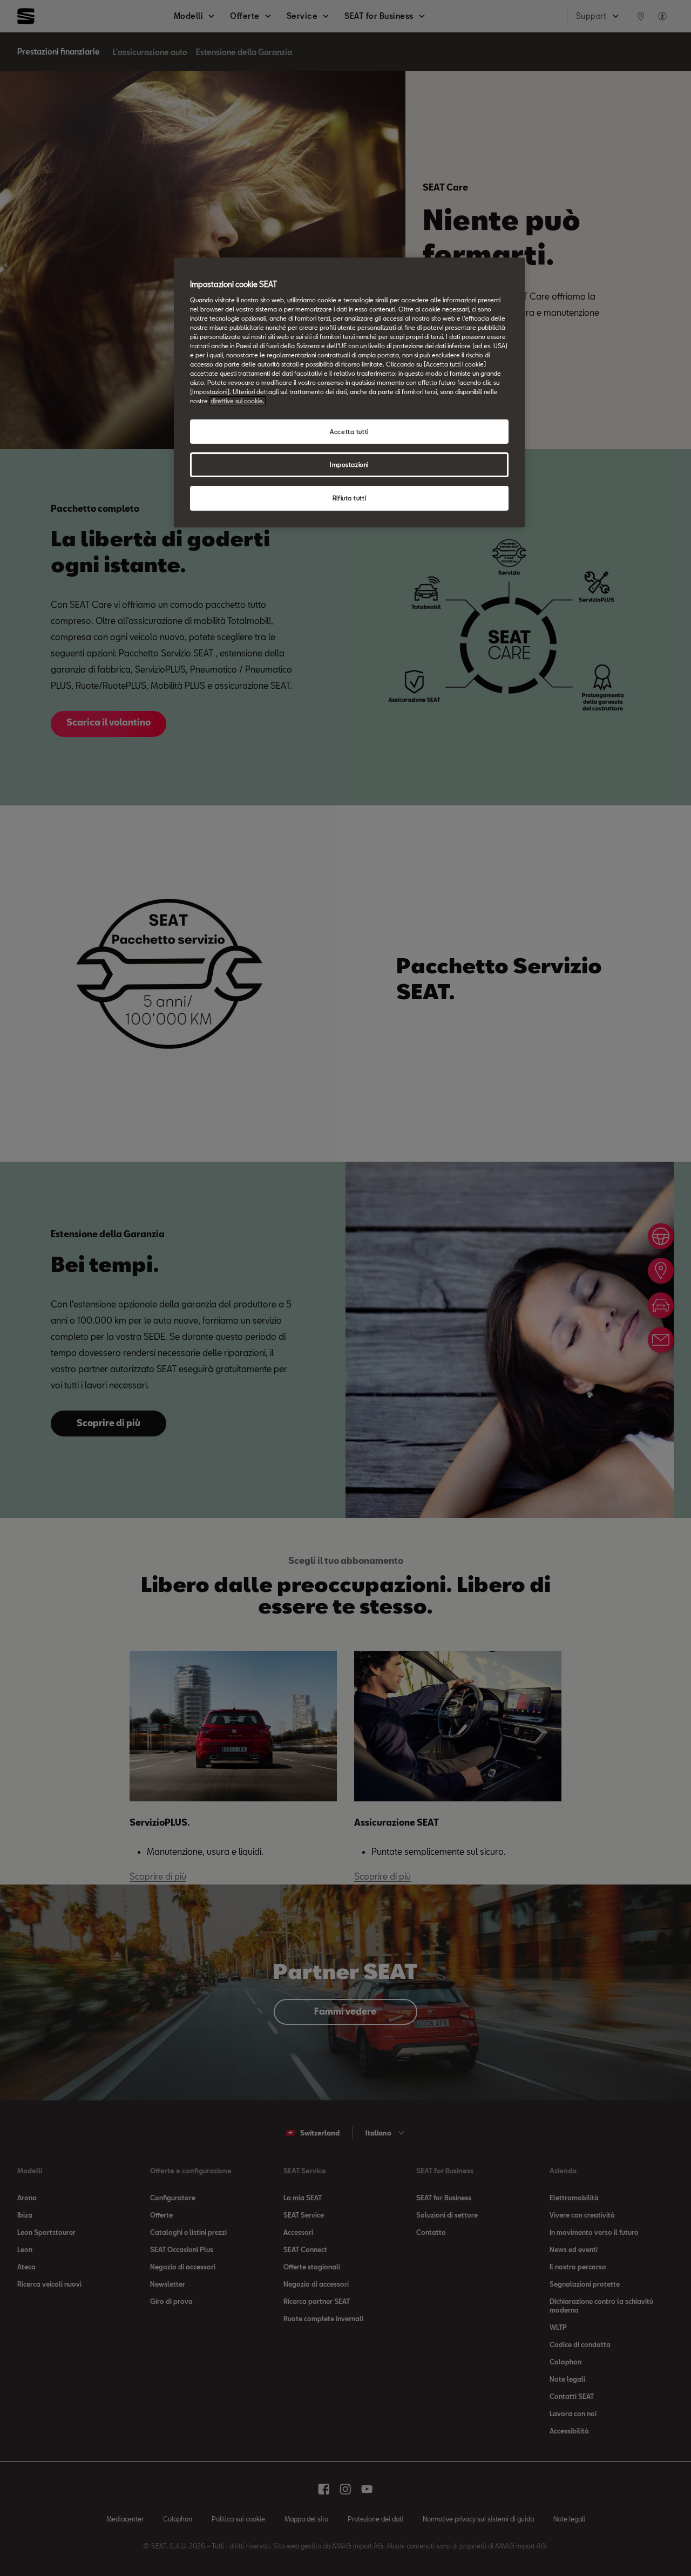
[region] (349, 392)
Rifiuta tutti (349, 498)
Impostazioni (349, 465)
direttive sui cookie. (238, 401)
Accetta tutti (349, 432)
